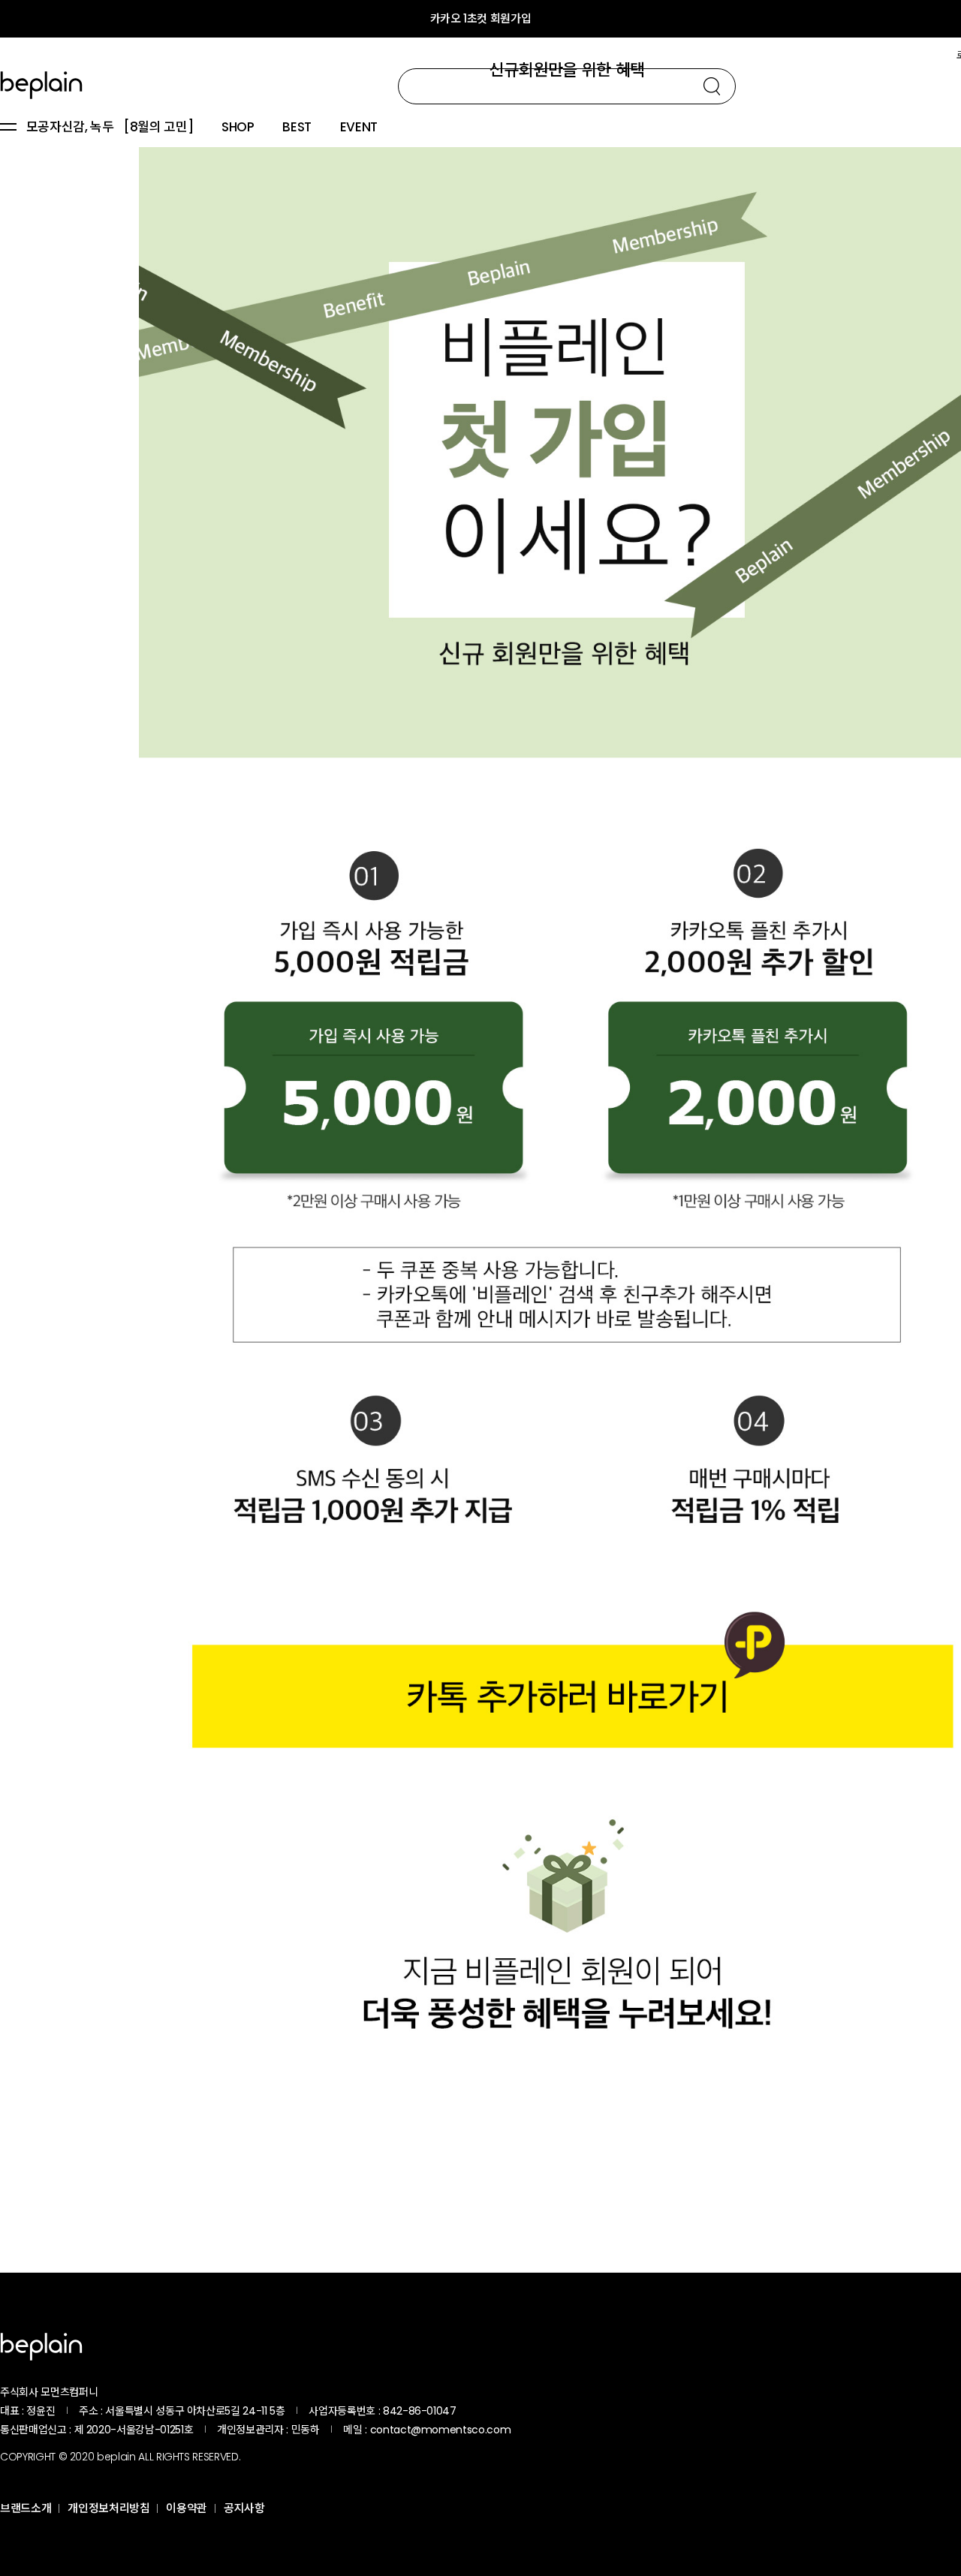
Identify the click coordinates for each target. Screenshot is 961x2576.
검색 (712, 86)
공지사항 (244, 2508)
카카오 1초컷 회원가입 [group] (481, 18)
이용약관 (187, 2508)
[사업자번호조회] (496, 2411)
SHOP (238, 128)
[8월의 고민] (158, 128)
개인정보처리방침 (108, 2508)
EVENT (359, 128)
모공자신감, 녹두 (70, 128)
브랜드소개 (26, 2508)
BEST (297, 128)
